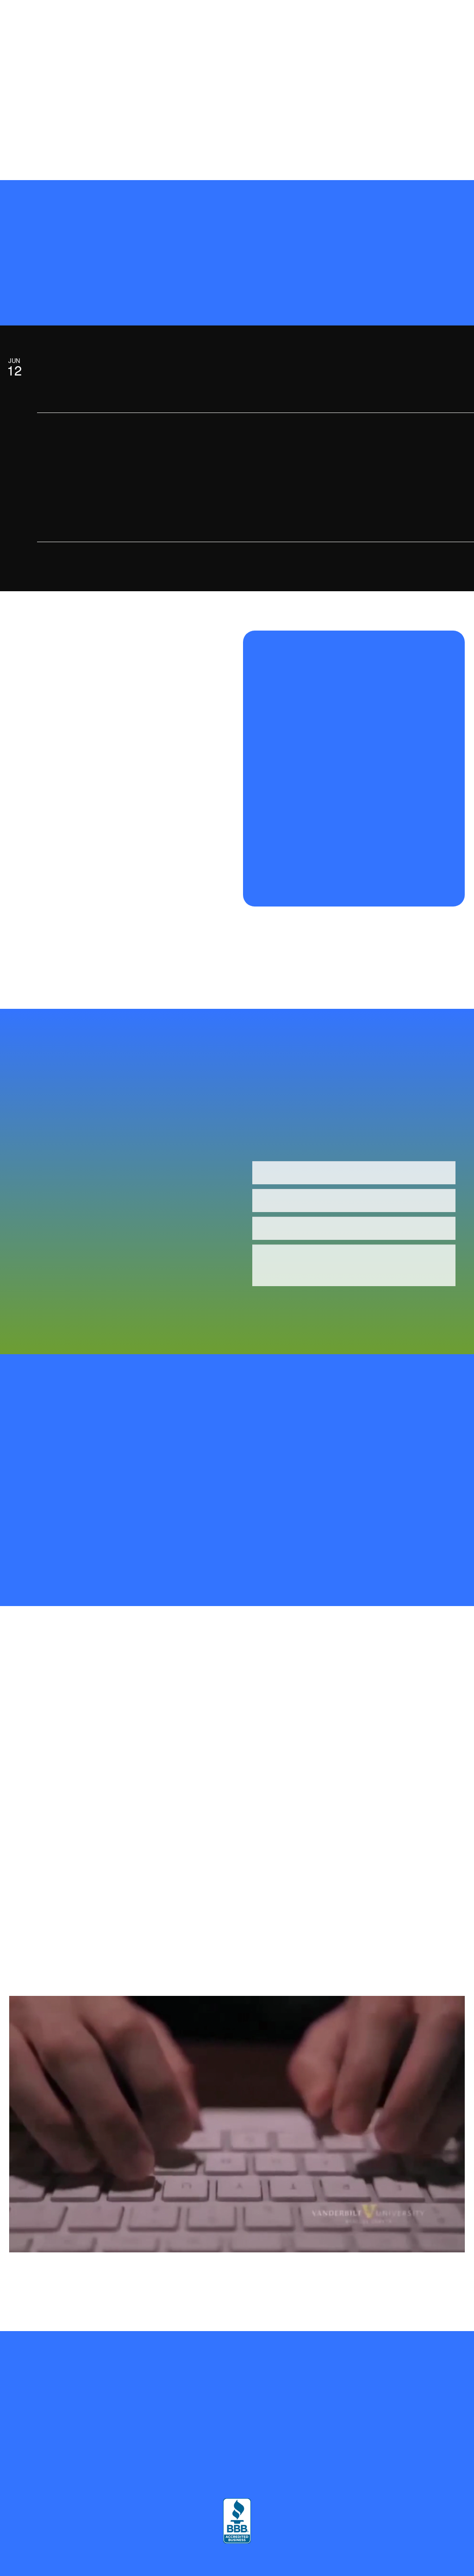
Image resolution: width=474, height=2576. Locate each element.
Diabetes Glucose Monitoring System (125, 93)
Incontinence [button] (213, 63)
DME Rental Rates (359, 122)
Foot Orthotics (187, 108)
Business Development (285, 48)
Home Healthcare (297, 33)
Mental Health (348, 48)
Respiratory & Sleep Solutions (387, 63)
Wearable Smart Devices (413, 48)
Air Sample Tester (35, 48)
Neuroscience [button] (167, 48)
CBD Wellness (389, 78)
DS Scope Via (404, 93)
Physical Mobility (281, 78)
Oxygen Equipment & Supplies (52, 78)
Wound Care (27, 108)
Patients (95, 33)
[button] (405, 153)
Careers (408, 122)
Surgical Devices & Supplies (334, 93)
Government (225, 48)
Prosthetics (405, 17)
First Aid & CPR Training (233, 122)
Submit (288, 1303)
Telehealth (348, 33)
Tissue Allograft (315, 108)
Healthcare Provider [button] (146, 33)
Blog (17, 137)
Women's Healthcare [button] (223, 33)
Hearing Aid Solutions (249, 108)
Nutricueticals (337, 78)
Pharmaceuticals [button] (32, 63)
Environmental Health (155, 122)
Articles (443, 122)
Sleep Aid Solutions (127, 108)
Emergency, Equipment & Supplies (235, 93)
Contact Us (92, 137)
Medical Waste (30, 122)
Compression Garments (346, 17)
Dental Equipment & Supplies (293, 63)
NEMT (447, 93)
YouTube (50, 137)
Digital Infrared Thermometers (391, 108)
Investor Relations (87, 122)
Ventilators (72, 108)
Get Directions (72, 2445)
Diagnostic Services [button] (99, 48)
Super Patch (27, 33)
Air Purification (397, 33)
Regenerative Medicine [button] (261, 17)
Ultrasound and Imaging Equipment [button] (125, 63)
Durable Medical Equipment (206, 78)
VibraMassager (301, 122)
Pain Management (131, 78)
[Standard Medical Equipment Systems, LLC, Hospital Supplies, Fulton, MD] (237, 2521)
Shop (209, 17)
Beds (64, 33)
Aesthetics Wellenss (37, 93)
